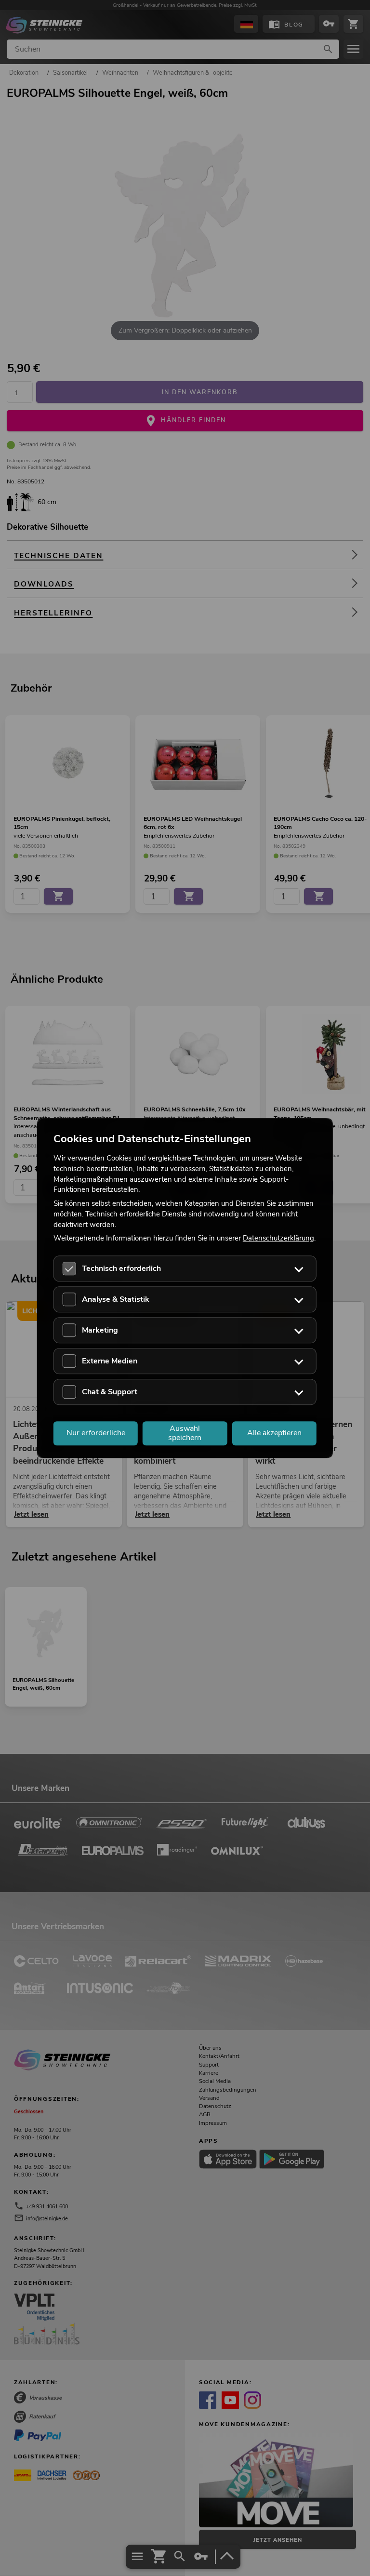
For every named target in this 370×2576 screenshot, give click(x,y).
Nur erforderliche (96, 1433)
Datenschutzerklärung (278, 1239)
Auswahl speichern (185, 1433)
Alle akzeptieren (274, 1433)
